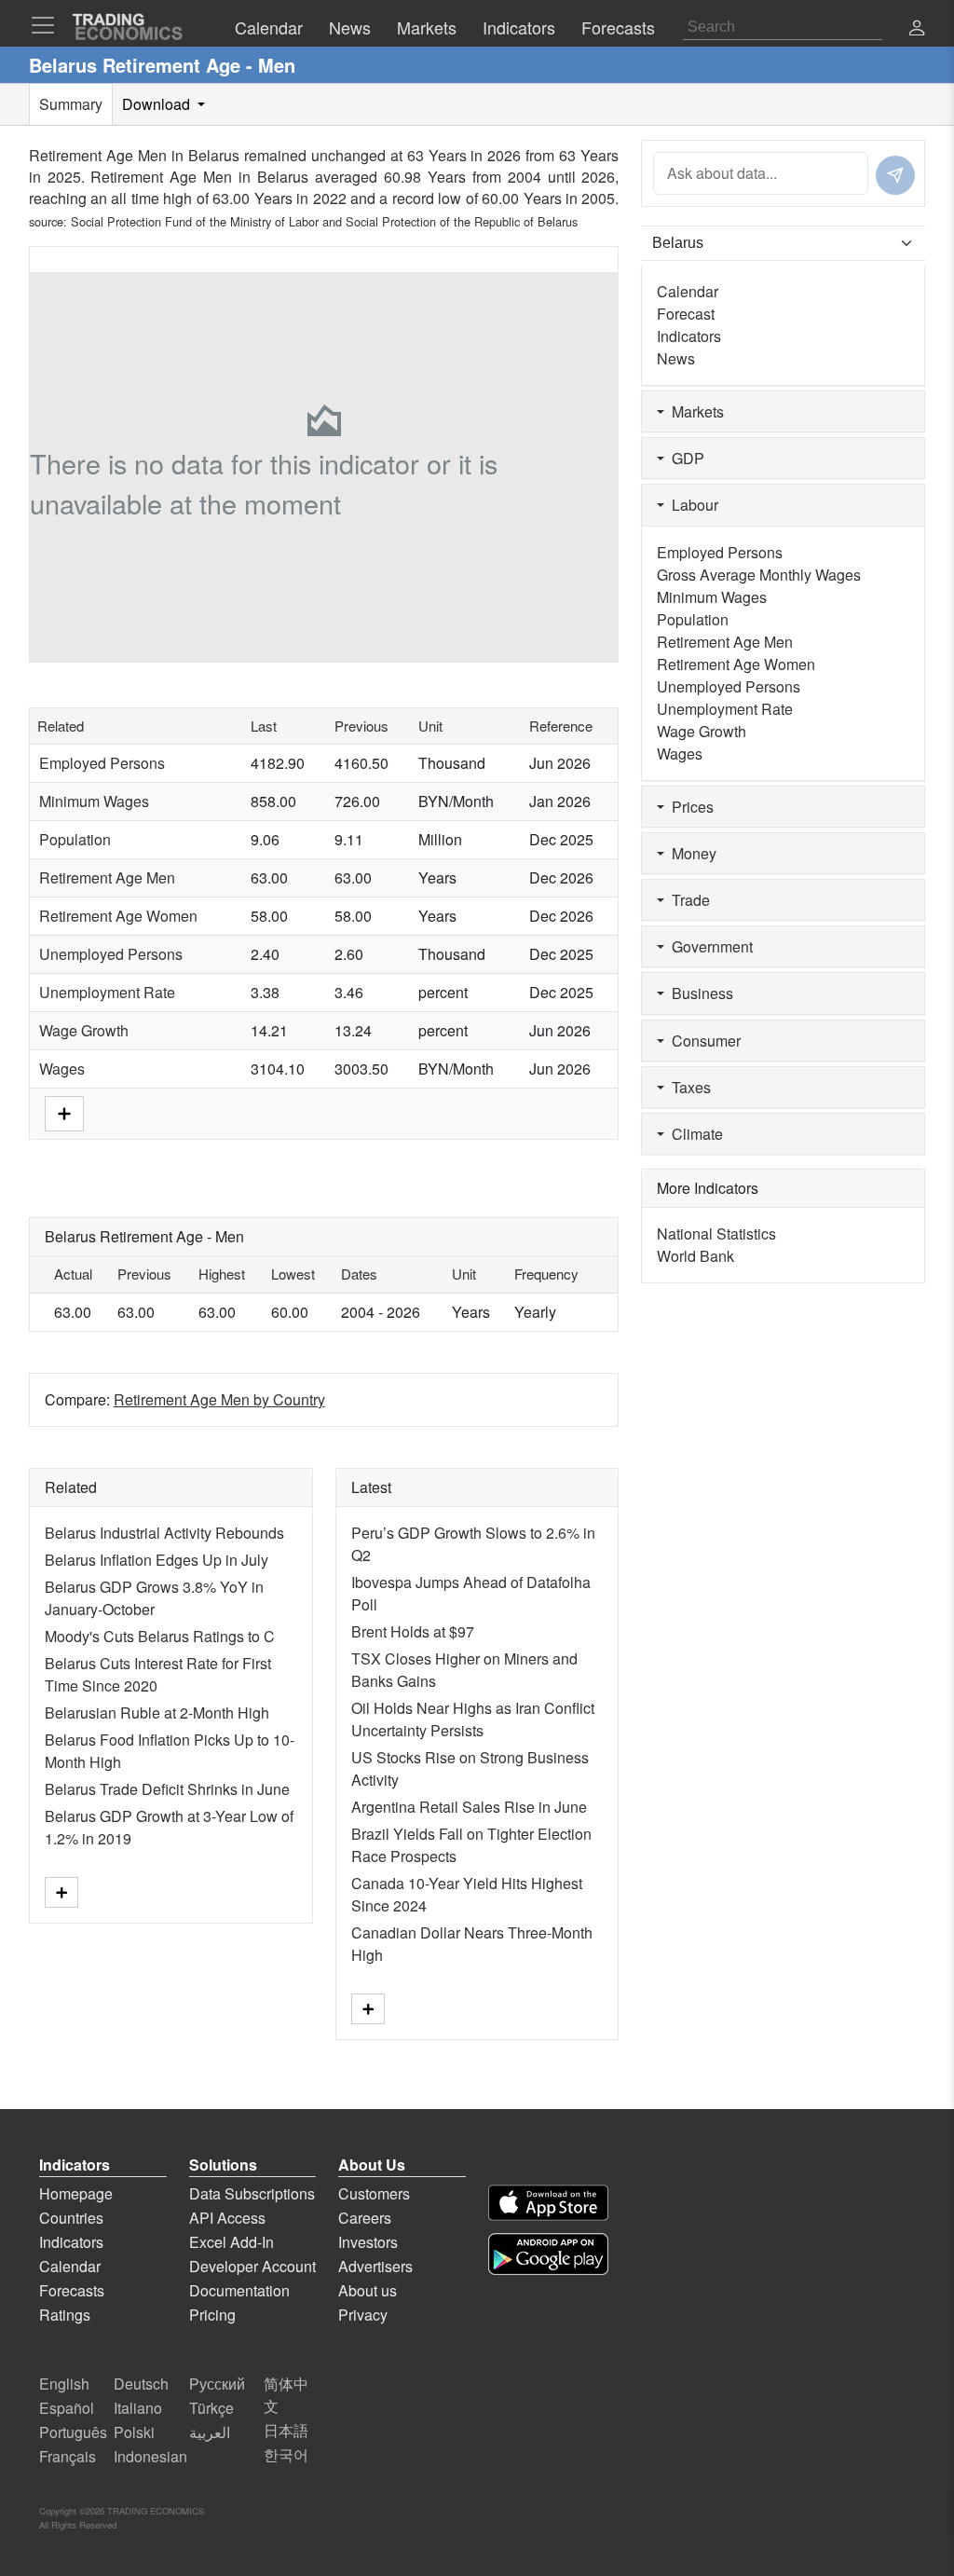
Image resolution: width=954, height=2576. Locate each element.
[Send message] (895, 175)
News (676, 358)
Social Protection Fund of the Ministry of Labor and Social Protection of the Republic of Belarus (324, 221)
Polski (134, 2432)
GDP (684, 458)
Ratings (65, 2315)
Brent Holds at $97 (413, 1631)
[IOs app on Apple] (548, 2203)
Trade (687, 900)
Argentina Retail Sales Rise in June (469, 1807)
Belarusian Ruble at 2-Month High (157, 1713)
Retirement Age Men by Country (219, 1399)
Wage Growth (84, 1030)
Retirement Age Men (107, 877)
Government (709, 946)
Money (690, 853)
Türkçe (211, 2408)
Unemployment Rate (107, 992)
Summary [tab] (71, 104)
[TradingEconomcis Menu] (48, 25)
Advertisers (375, 2266)
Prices (689, 807)
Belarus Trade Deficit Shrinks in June (167, 1789)
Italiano (138, 2408)
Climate (694, 1134)
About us (368, 2290)
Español (67, 2408)
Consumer (702, 1041)
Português (73, 2432)
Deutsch (141, 2384)
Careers (365, 2218)
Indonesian (150, 2456)
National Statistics (716, 1233)
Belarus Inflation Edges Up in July (157, 1560)
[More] (64, 1112)
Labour (691, 505)
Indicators (689, 336)
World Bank (695, 1256)
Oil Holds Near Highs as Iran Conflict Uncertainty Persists (473, 1719)
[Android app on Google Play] (548, 2254)
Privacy (363, 2315)
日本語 (286, 2430)
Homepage (76, 2193)
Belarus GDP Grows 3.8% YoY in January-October (154, 1598)
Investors (368, 2242)
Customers (374, 2193)
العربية (210, 2432)
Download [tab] (158, 104)
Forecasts (72, 2290)
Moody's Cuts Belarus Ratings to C (160, 1636)
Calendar (688, 291)
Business (699, 993)
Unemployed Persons (111, 954)
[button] (917, 29)
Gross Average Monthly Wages (759, 575)
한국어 (286, 2454)
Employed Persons (102, 763)
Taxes (688, 1087)
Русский (217, 2384)
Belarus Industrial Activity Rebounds (164, 1533)
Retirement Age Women (118, 916)
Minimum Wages (94, 801)
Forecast (686, 314)
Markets (694, 411)
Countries (71, 2218)
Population (75, 839)
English (64, 2384)
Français (68, 2456)
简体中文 (286, 2395)
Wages (62, 1069)
